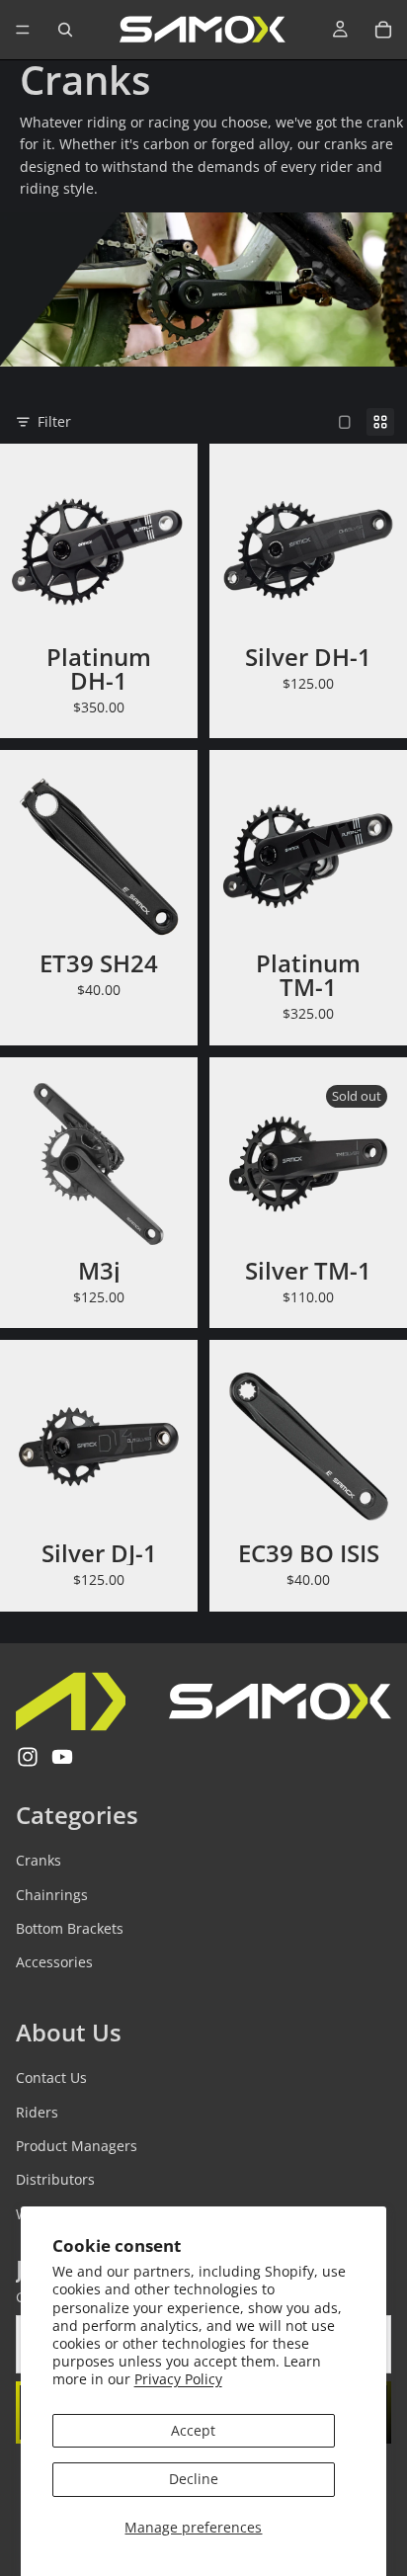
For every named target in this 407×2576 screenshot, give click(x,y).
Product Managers (77, 2146)
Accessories (54, 1962)
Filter (54, 421)
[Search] (65, 30)
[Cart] (383, 30)
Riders (37, 2111)
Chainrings (52, 1894)
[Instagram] (28, 1757)
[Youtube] (62, 1757)
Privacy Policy (178, 2379)
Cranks (39, 1860)
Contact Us (51, 2077)
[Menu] (23, 30)
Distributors (55, 2179)
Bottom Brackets (70, 1928)
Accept (193, 2430)
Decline (194, 2479)
